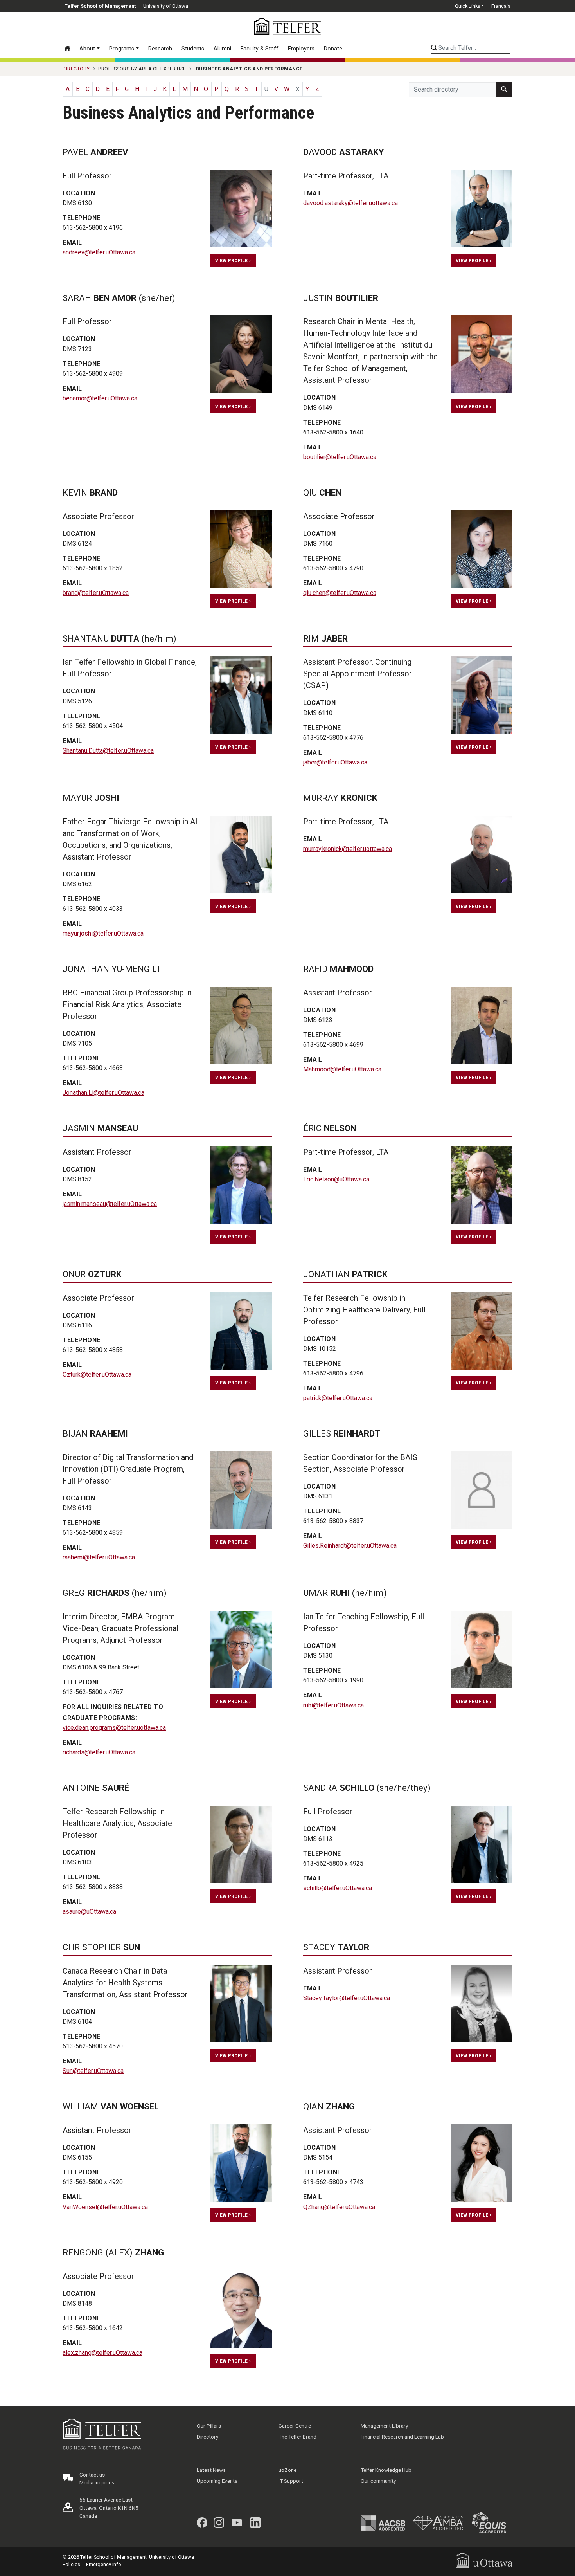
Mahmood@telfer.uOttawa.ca (342, 1069)
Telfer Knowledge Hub (386, 2470)
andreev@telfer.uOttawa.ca (99, 252)
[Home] (70, 49)
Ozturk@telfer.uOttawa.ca (97, 1375)
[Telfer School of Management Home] (288, 27)
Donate (333, 49)
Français (501, 6)
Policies (71, 2564)
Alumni (222, 49)
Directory (208, 2437)
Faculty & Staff (260, 49)
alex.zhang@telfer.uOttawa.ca (102, 2353)
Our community (378, 2481)
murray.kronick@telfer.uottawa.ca (348, 849)
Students (193, 49)
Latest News (211, 2470)
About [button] (87, 49)
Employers (301, 49)
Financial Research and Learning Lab (402, 2437)
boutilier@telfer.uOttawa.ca (340, 457)
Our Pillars (209, 2426)
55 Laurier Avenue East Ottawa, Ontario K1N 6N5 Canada (109, 2508)
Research (160, 49)
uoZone (287, 2470)
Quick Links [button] (468, 6)
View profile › (233, 260)
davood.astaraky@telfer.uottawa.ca (350, 203)
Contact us (92, 2475)
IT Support (291, 2481)
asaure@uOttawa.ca (89, 1912)
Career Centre (295, 2426)
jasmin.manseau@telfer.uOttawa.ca (110, 1204)
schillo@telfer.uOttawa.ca (338, 1888)
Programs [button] (122, 49)
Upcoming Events (217, 2481)
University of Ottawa (166, 6)
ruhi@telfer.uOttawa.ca (333, 1705)
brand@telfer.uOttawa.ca (96, 593)
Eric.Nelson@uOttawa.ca (336, 1179)
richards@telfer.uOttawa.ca (99, 1752)
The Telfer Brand (297, 2437)
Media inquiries (97, 2482)
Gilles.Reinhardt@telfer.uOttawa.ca (350, 1546)
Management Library (384, 2426)
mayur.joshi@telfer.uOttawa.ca (103, 933)
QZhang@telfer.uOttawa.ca (339, 2207)
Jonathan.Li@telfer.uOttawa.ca (103, 1093)
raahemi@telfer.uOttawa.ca (99, 1557)
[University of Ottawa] (484, 2560)
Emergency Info (104, 2564)
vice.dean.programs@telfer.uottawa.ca (114, 1728)
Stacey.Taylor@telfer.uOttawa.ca (347, 1998)
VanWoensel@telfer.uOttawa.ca (105, 2207)
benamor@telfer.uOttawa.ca (100, 398)
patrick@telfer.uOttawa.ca (338, 1398)
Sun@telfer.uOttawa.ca (93, 2071)
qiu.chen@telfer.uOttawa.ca (340, 593)
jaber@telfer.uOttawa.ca (335, 762)
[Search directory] (504, 89)
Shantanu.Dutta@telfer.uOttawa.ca (108, 751)
